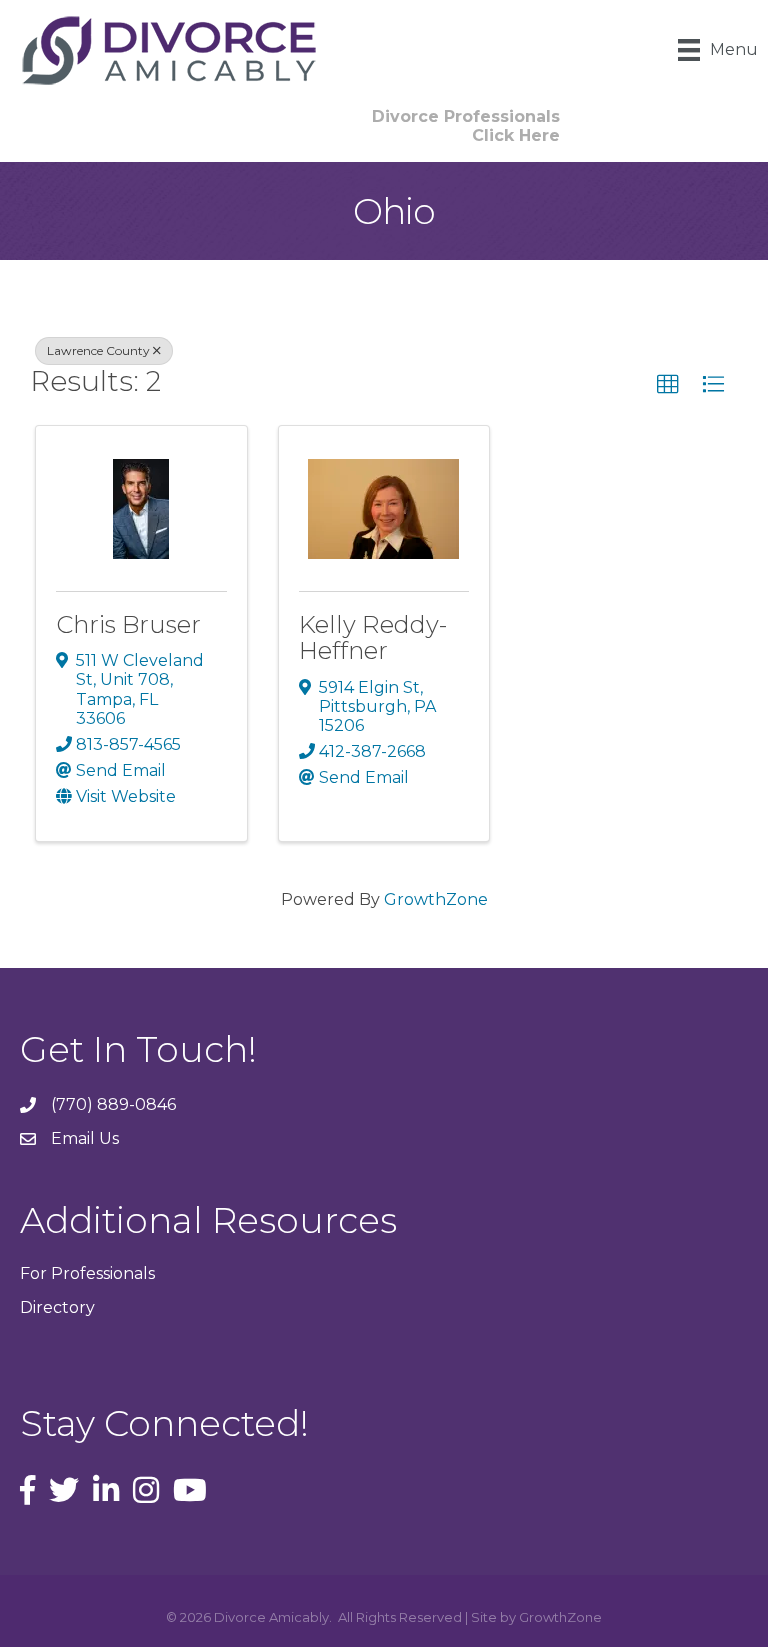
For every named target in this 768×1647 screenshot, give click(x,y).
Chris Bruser (128, 624)
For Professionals (87, 1273)
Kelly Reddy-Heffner (373, 637)
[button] (668, 385)
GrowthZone (436, 899)
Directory (57, 1307)
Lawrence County (98, 350)
